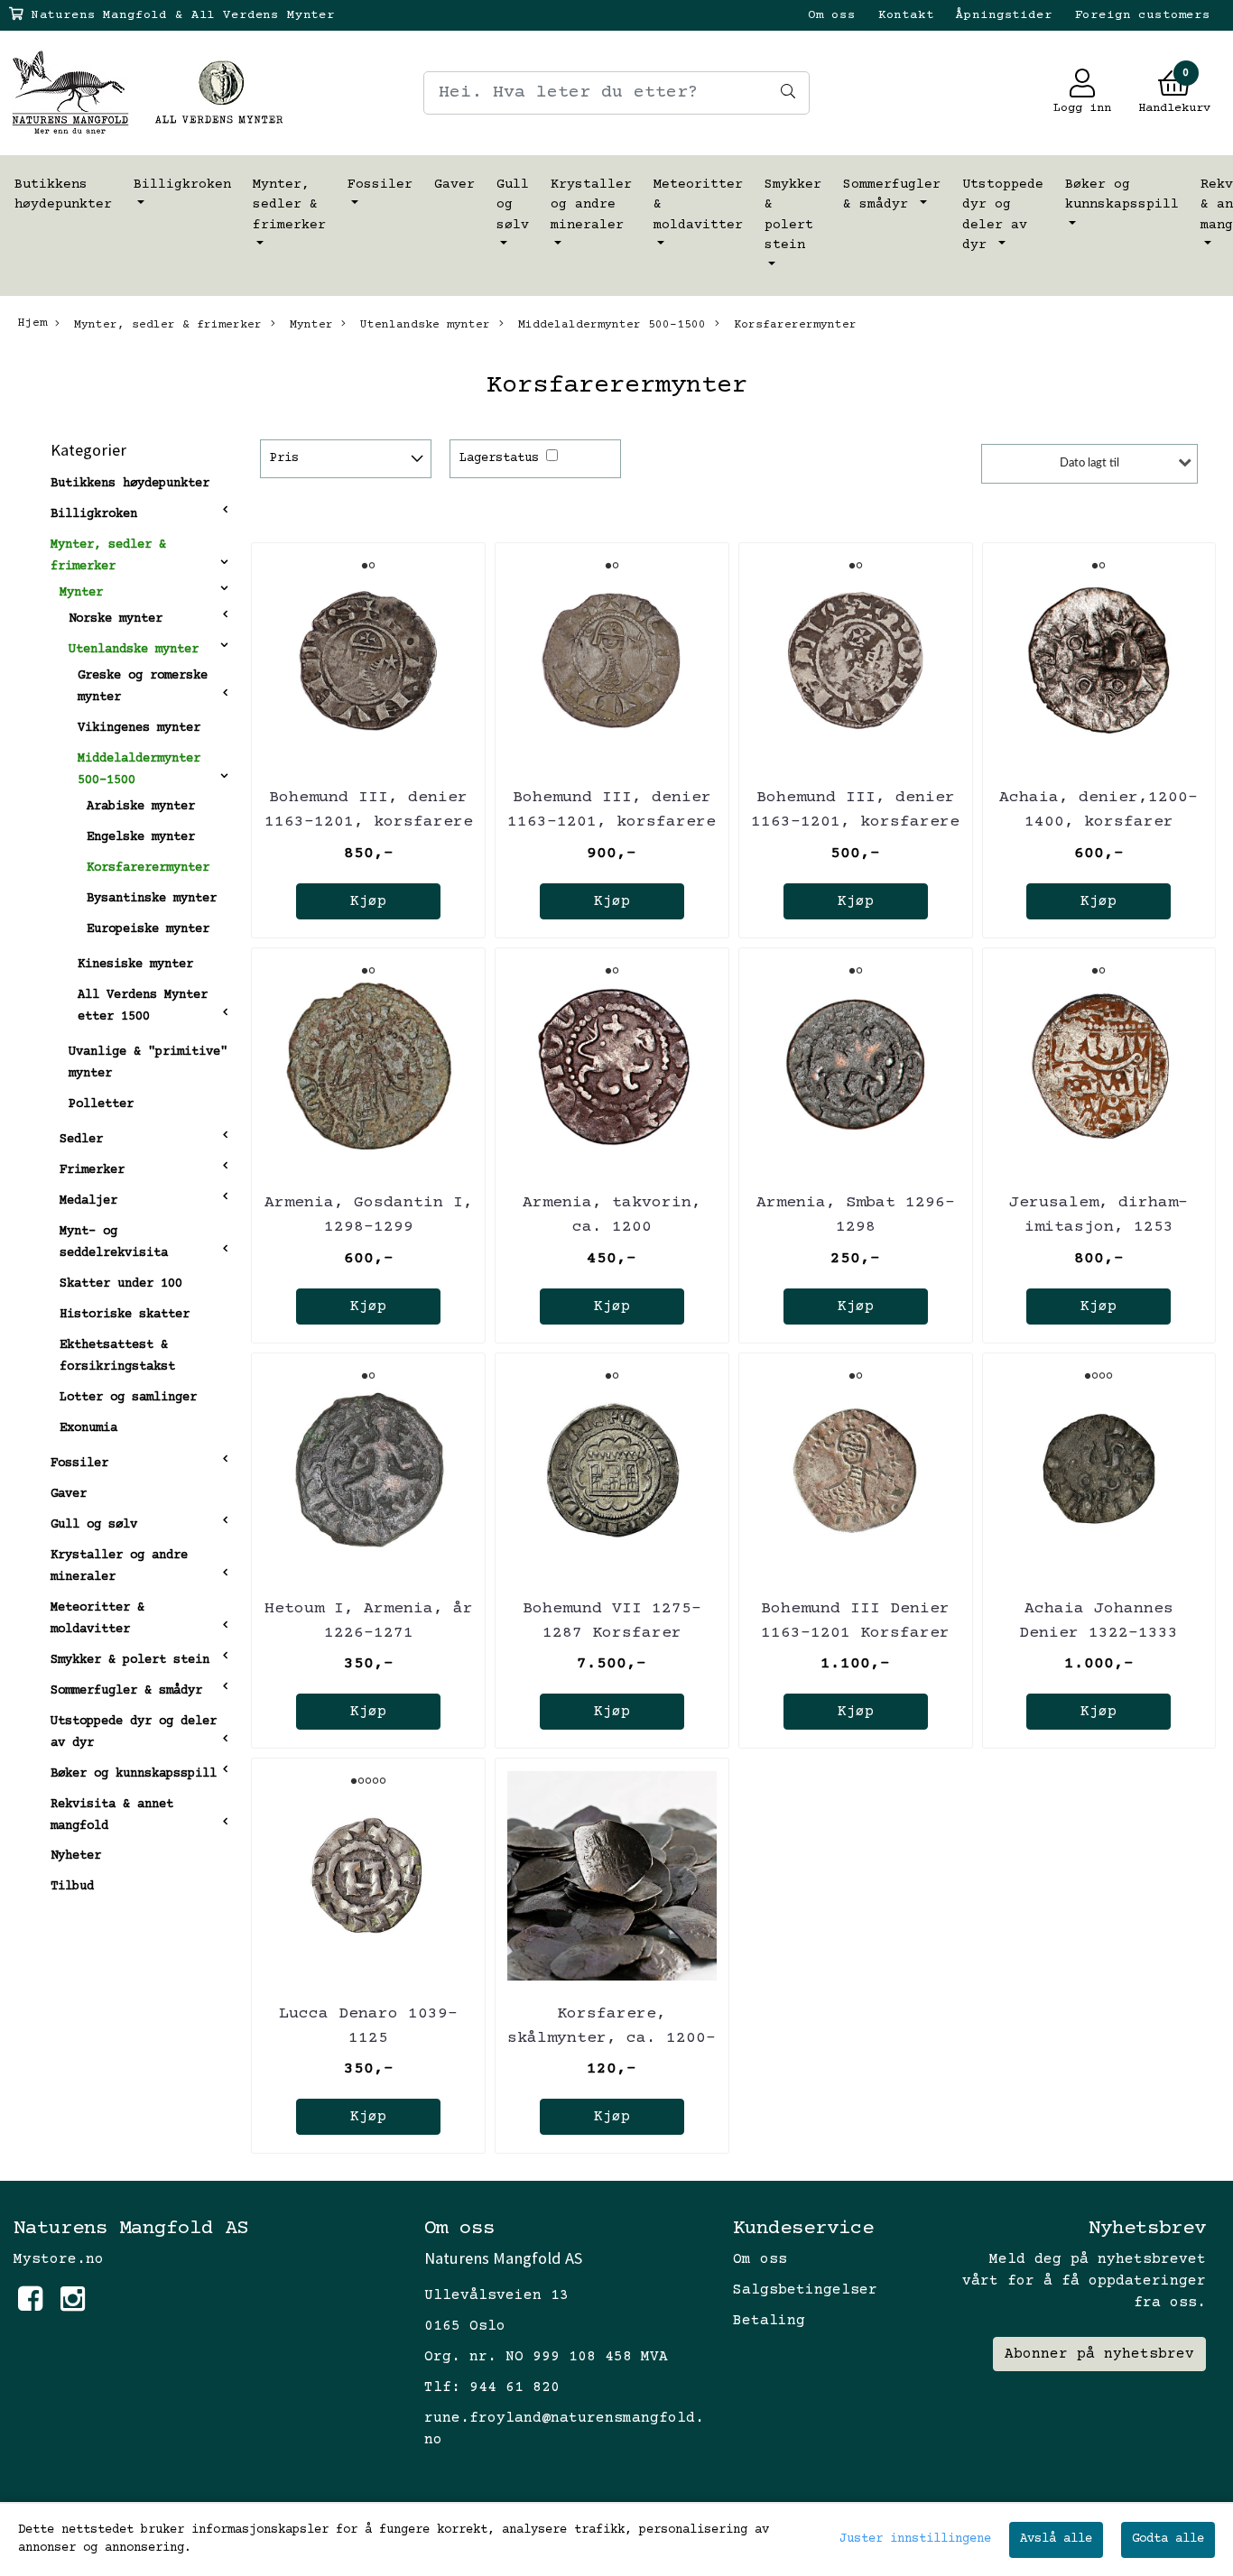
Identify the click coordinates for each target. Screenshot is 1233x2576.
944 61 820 (515, 2387)
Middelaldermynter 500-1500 (608, 325)
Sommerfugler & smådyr (892, 195)
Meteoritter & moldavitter (698, 205)
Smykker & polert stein (793, 215)
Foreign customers (1143, 15)
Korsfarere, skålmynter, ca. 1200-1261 (612, 2038)
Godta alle (1168, 2539)
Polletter (101, 1104)
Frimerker (92, 1170)
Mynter (308, 325)
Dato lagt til (1089, 463)
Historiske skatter (125, 1315)
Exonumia (88, 1428)
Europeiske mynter (148, 929)
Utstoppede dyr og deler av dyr (1003, 215)
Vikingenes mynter (139, 728)
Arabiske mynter (141, 807)
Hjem (32, 323)
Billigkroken (182, 185)
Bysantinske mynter (152, 899)
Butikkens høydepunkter (63, 195)
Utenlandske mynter (422, 325)
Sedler (81, 1140)
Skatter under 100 (121, 1284)
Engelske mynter (141, 837)
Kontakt (906, 15)
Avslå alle (1056, 2539)
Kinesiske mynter (135, 965)
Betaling (769, 2321)
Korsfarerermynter (792, 325)
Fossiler (380, 185)
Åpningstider (1004, 15)
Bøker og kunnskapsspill (1122, 195)
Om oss (832, 15)
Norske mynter (116, 619)
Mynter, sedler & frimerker (289, 205)
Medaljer (88, 1201)
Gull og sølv (513, 205)
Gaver (454, 185)
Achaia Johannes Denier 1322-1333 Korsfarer (1099, 1633)
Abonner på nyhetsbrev (1099, 2354)
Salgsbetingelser (805, 2290)
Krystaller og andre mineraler (591, 205)
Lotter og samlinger (128, 1398)
